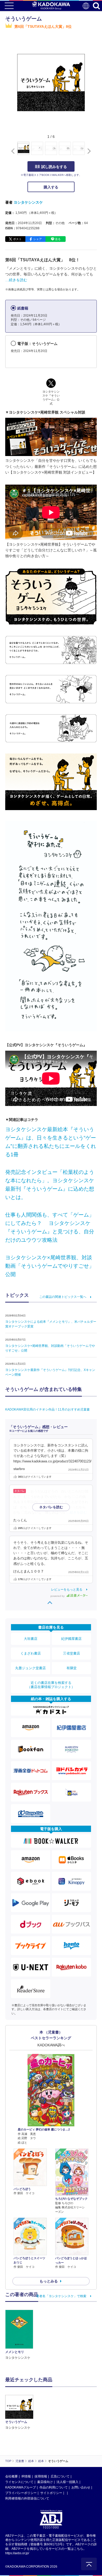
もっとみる (49, 2281)
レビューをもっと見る (67, 1590)
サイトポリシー (51, 2493)
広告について (60, 2476)
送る (58, 239)
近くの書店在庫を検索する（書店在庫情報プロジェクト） (51, 1685)
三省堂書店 (72, 1653)
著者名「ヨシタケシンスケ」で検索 (61, 2296)
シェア (38, 239)
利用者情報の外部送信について (27, 2498)
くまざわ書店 (31, 1653)
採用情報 (41, 2476)
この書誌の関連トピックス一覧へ (63, 1297)
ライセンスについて (19, 2482)
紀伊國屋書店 (71, 1639)
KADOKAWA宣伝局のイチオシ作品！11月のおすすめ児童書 (47, 1409)
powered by (58, 1596)
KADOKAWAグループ (21, 2487)
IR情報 (26, 2476)
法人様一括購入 (67, 2482)
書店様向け (45, 2482)
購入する (51, 187)
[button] (88, 151)
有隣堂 (72, 1668)
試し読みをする (54, 167)
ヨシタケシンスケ (28, 202)
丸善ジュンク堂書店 (30, 1668)
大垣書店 (31, 1639)
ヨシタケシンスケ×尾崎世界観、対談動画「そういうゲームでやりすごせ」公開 (50, 1266)
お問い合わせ (81, 2487)
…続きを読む (16, 280)
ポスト (17, 239)
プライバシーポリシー (21, 2493)
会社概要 (12, 2476)
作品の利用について (54, 2487)
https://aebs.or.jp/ (17, 2553)
